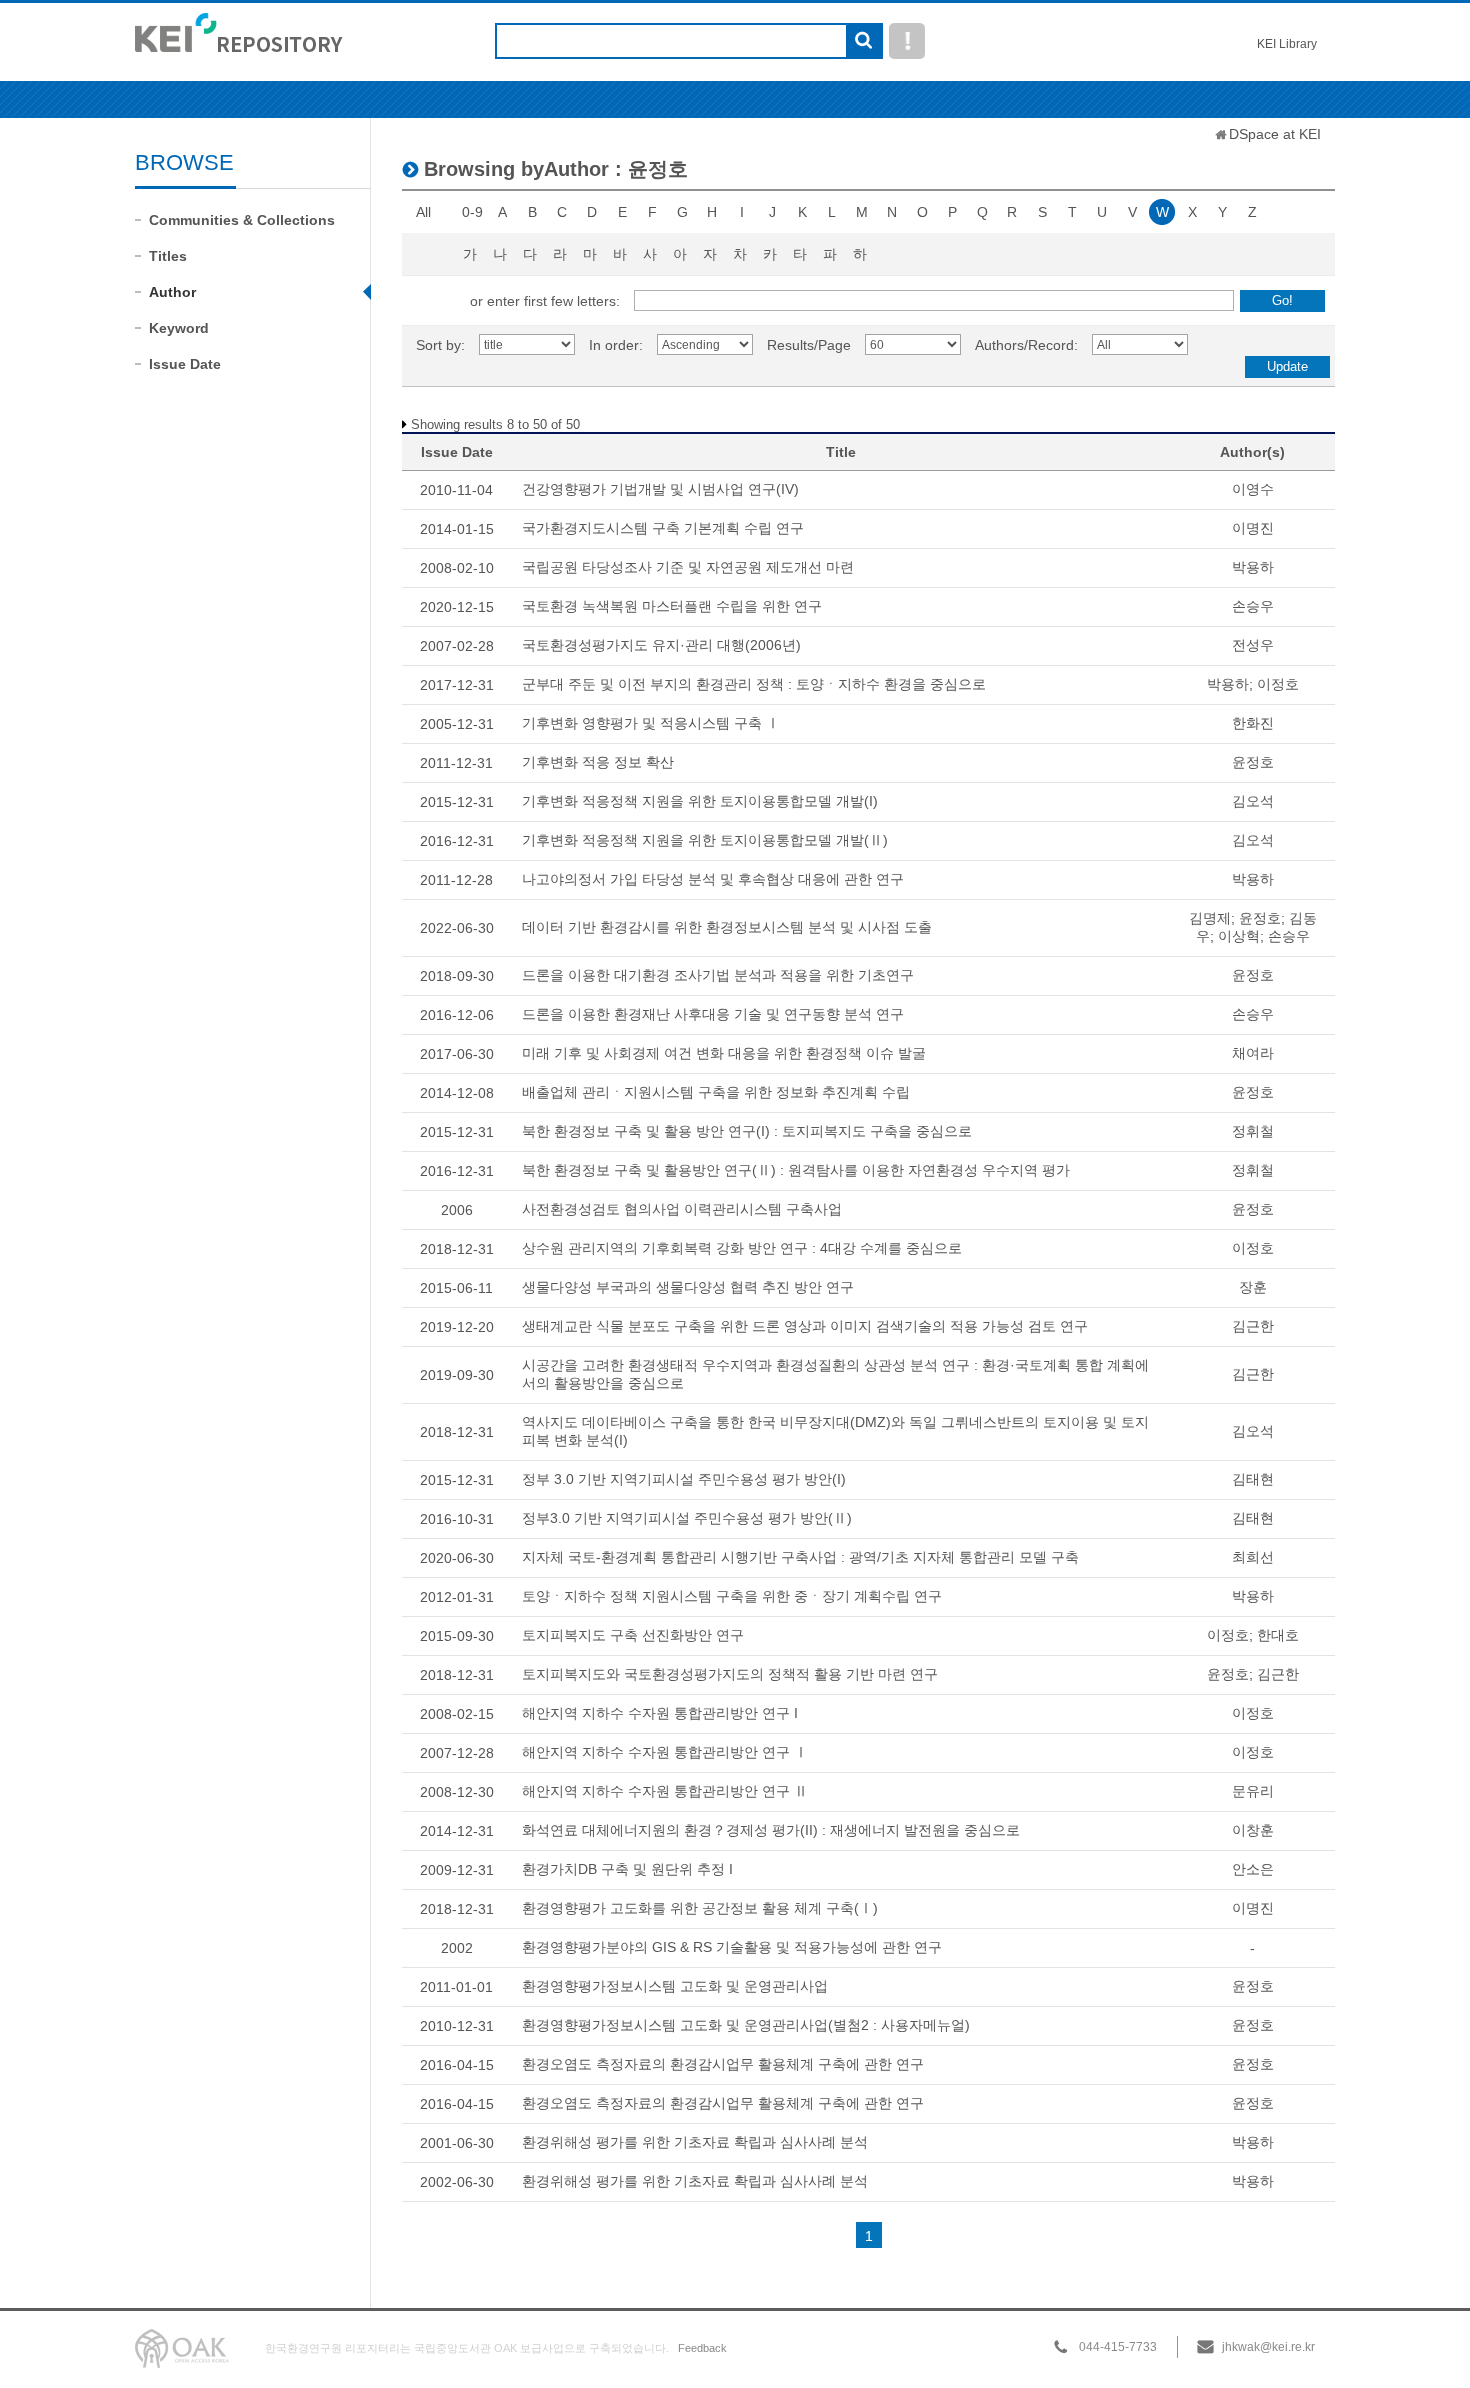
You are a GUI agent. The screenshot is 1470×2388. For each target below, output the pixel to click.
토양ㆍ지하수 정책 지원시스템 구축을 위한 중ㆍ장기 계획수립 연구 (732, 1596)
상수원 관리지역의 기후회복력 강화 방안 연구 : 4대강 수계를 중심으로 (742, 1248)
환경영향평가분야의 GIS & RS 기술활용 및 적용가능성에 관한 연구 (732, 1947)
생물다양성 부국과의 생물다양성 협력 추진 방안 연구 (688, 1287)
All (423, 212)
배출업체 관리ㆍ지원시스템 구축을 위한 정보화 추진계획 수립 (716, 1092)
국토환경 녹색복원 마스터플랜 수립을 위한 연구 (672, 606)
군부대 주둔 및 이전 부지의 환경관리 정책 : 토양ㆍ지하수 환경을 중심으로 (754, 684)
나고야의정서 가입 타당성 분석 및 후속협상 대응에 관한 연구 (713, 879)
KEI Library (1287, 44)
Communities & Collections (242, 220)
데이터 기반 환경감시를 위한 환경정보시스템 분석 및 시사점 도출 (727, 927)
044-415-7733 (1118, 2347)
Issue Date (185, 364)
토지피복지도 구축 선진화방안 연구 (633, 1635)
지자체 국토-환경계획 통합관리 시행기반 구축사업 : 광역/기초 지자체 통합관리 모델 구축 (800, 1557)
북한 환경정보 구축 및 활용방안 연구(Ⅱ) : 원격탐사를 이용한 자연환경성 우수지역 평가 (796, 1170)
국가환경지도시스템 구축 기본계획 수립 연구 (663, 528)
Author (172, 292)
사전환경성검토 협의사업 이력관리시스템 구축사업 (682, 1209)
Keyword (179, 328)
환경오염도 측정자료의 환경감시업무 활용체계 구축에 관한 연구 (723, 2064)
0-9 (472, 212)
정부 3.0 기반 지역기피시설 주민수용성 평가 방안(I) (684, 1479)
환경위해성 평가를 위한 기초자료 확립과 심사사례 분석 (695, 2142)
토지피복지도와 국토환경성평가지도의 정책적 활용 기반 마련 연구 (730, 1674)
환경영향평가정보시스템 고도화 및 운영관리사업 (675, 1986)
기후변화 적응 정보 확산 (598, 762)
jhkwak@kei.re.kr (1268, 2347)
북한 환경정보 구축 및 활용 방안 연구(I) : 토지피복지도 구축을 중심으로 (747, 1131)
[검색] (863, 42)
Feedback (702, 2348)
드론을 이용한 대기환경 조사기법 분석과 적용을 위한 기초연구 (718, 975)
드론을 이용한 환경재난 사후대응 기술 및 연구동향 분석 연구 (713, 1014)
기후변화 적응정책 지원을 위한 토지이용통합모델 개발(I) (700, 801)
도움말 (907, 41)
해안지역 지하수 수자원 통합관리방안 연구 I (660, 1713)
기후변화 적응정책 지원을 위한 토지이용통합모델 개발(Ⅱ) (705, 840)
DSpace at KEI (1275, 134)
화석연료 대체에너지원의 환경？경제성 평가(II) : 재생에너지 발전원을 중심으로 (771, 1830)
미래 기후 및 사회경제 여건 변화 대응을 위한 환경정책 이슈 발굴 (724, 1053)
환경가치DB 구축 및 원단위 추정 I (627, 1869)
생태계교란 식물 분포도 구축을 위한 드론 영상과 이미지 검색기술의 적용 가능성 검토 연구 (805, 1326)
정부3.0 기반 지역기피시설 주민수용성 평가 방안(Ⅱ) (687, 1518)
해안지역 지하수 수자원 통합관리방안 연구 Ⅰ (665, 1752)
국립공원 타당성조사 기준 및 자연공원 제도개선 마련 (688, 567)
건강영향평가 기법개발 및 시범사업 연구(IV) (660, 489)
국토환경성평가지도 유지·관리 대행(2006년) (661, 645)
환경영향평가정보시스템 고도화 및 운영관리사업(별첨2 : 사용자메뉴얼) (746, 2025)
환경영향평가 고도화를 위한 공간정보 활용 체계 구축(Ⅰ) (700, 1908)
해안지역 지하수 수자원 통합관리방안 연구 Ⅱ (665, 1791)
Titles (168, 256)
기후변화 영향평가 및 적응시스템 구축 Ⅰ (651, 723)
